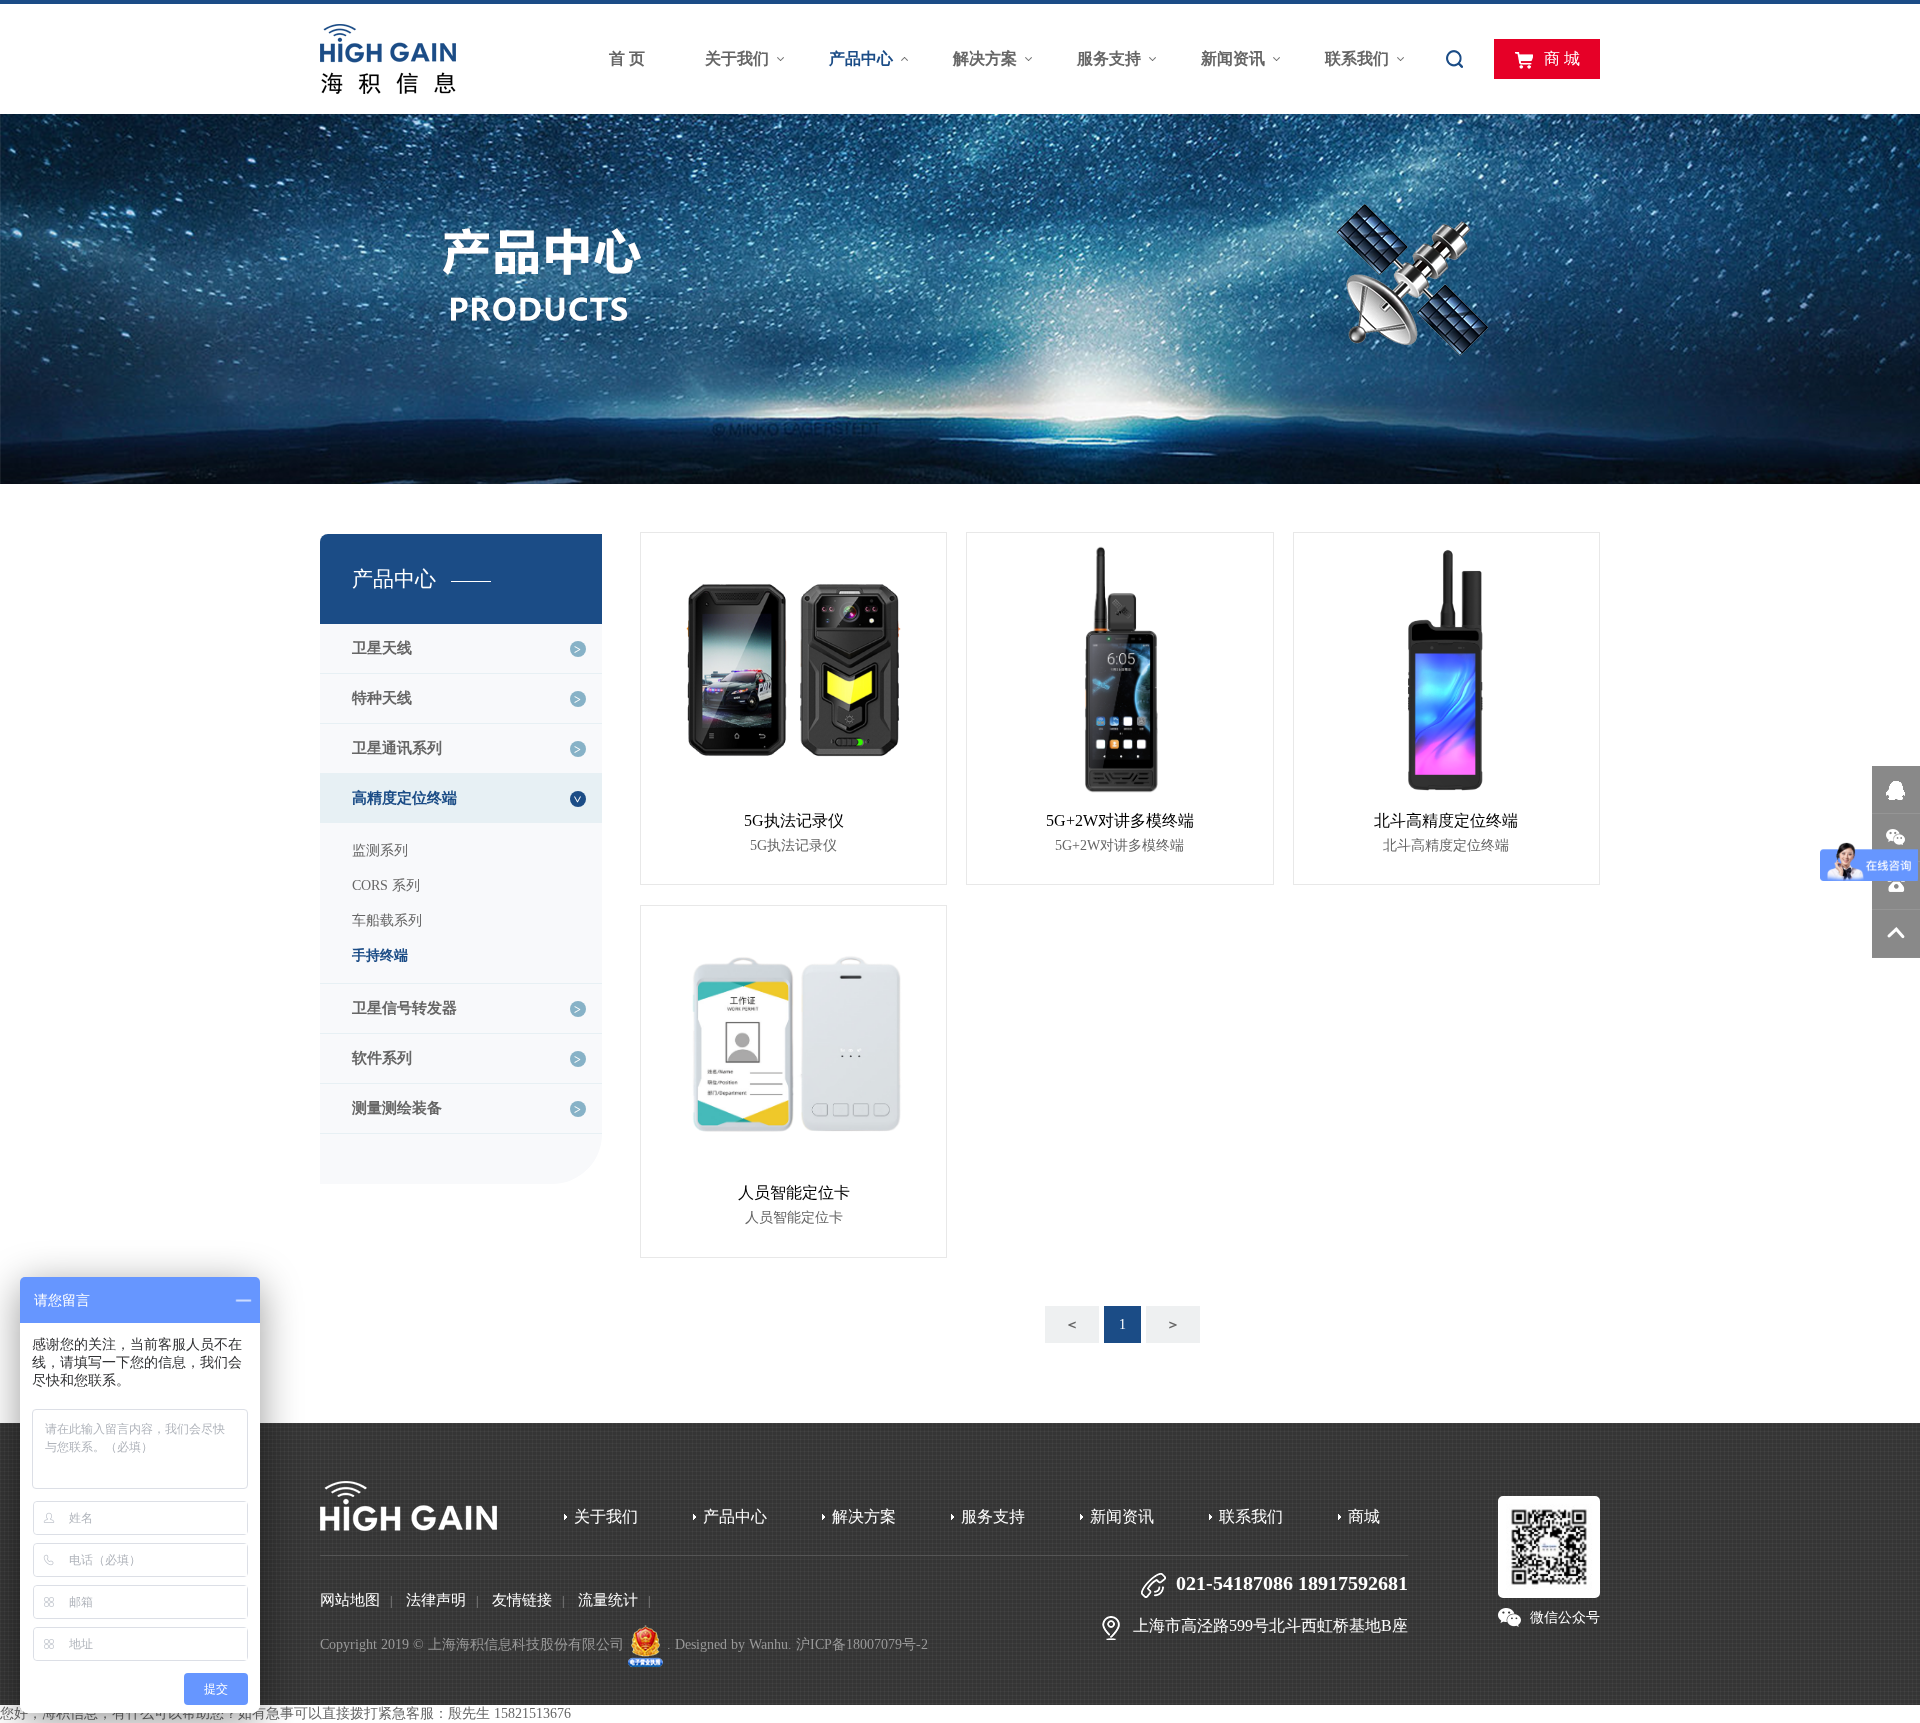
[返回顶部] (1896, 934)
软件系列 (382, 1058)
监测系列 (380, 850)
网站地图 (350, 1600)
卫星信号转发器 (404, 1008)
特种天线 (382, 698)
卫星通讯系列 (397, 748)
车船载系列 (387, 920)
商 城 (1562, 58)
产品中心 (861, 58)
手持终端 (380, 955)
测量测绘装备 (397, 1108)
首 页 (627, 58)
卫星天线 (382, 648)
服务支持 (1109, 58)
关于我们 (737, 58)
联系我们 (1357, 58)
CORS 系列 (386, 885)
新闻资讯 (1233, 58)
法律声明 (436, 1600)
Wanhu (768, 1644)
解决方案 (985, 58)
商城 (1364, 1516)
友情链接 (522, 1600)
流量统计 (608, 1600)
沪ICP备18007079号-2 (862, 1644)
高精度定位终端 (404, 798)
